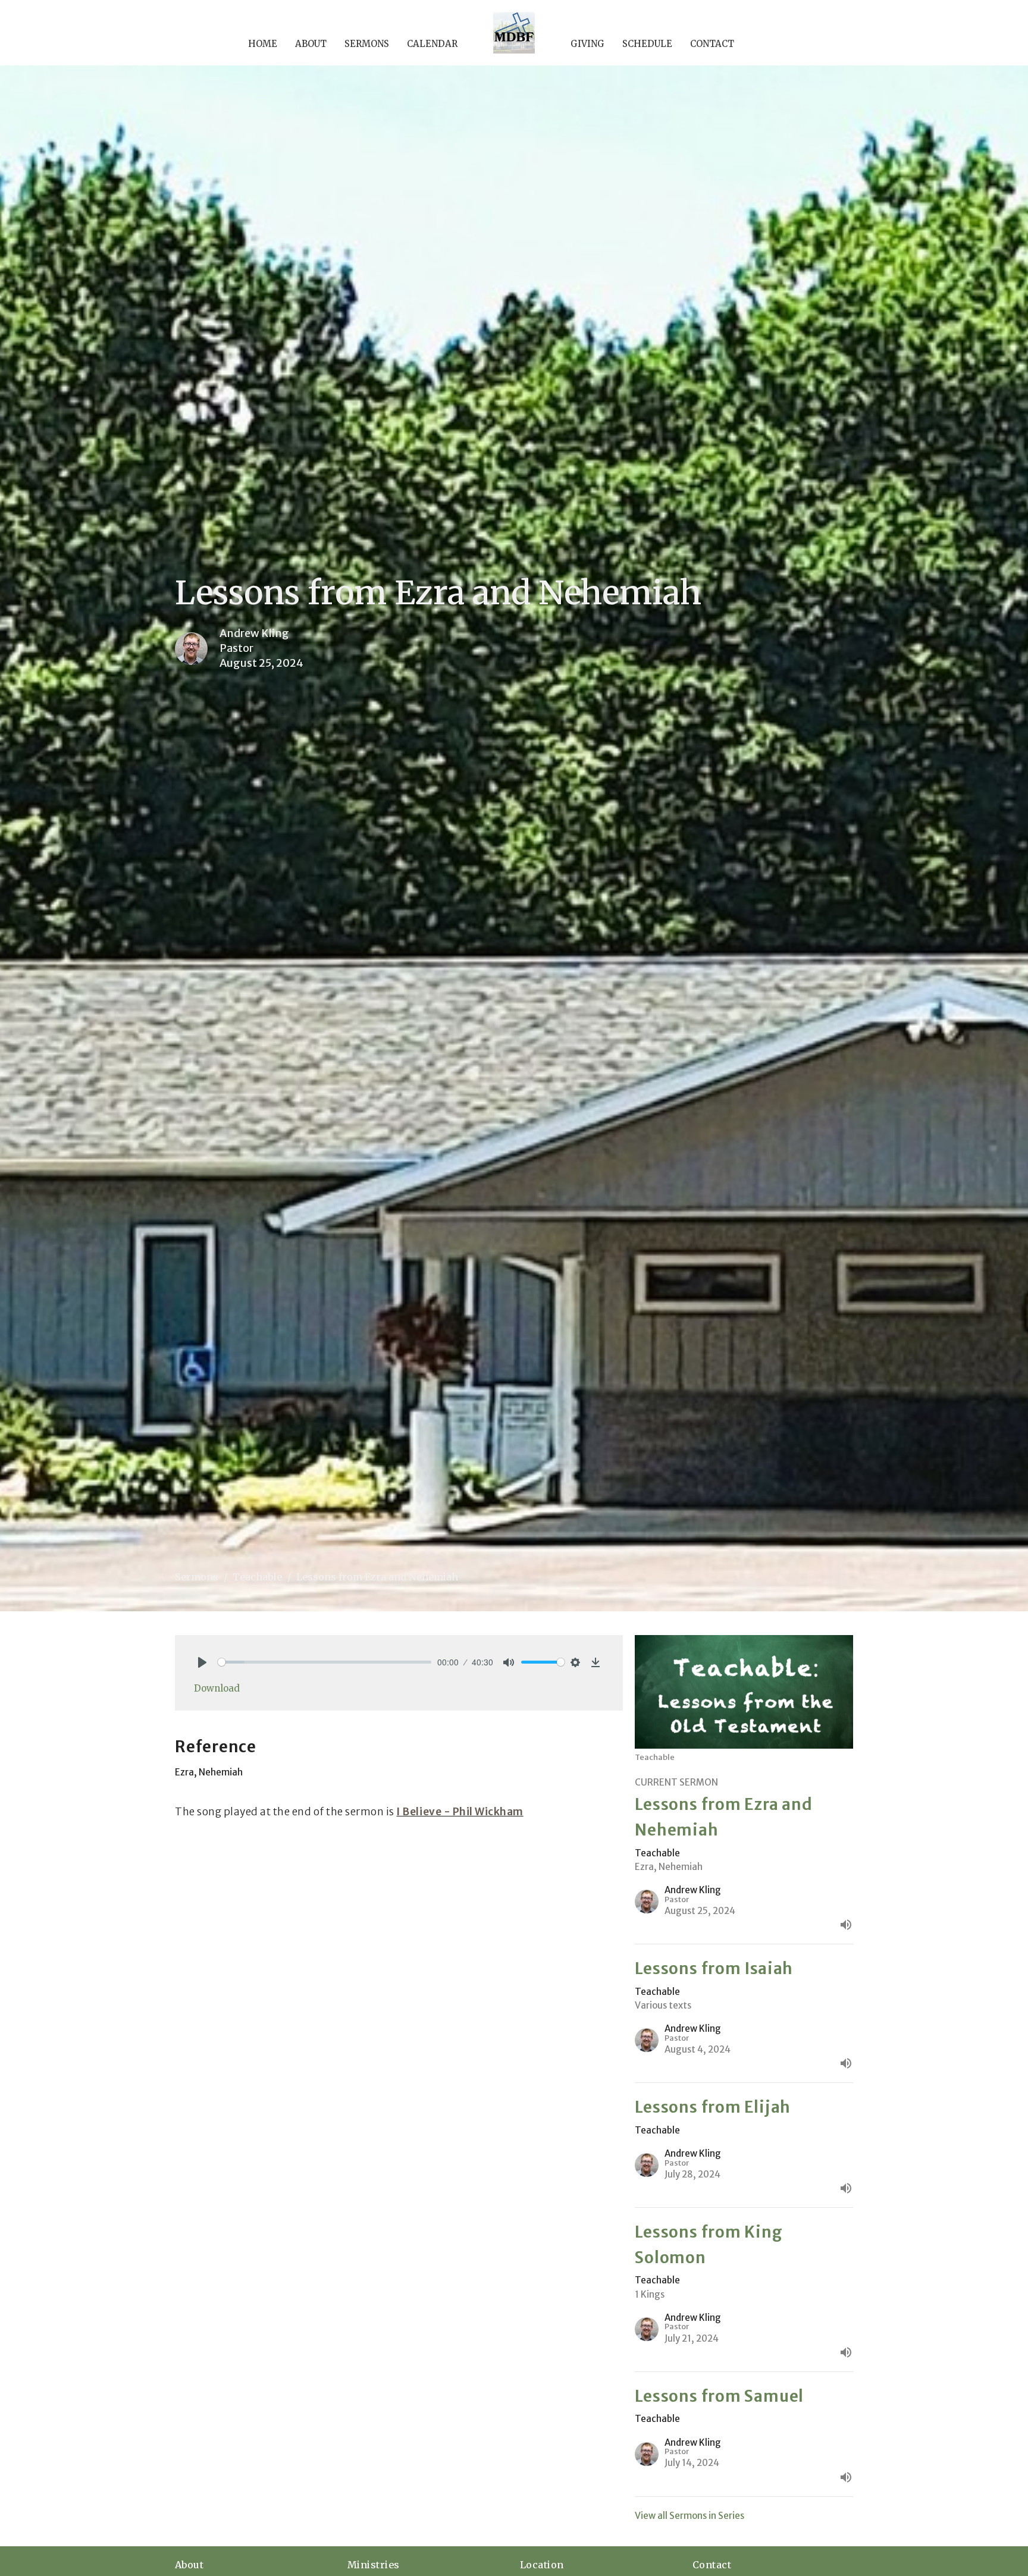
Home (263, 44)
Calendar (432, 44)
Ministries (374, 2565)
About (311, 44)
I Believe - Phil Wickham (460, 1812)
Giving (587, 44)
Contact (712, 44)
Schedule (647, 44)
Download (217, 1688)
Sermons (367, 44)
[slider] (325, 1662)
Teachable (257, 1577)
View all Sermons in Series (689, 2516)
